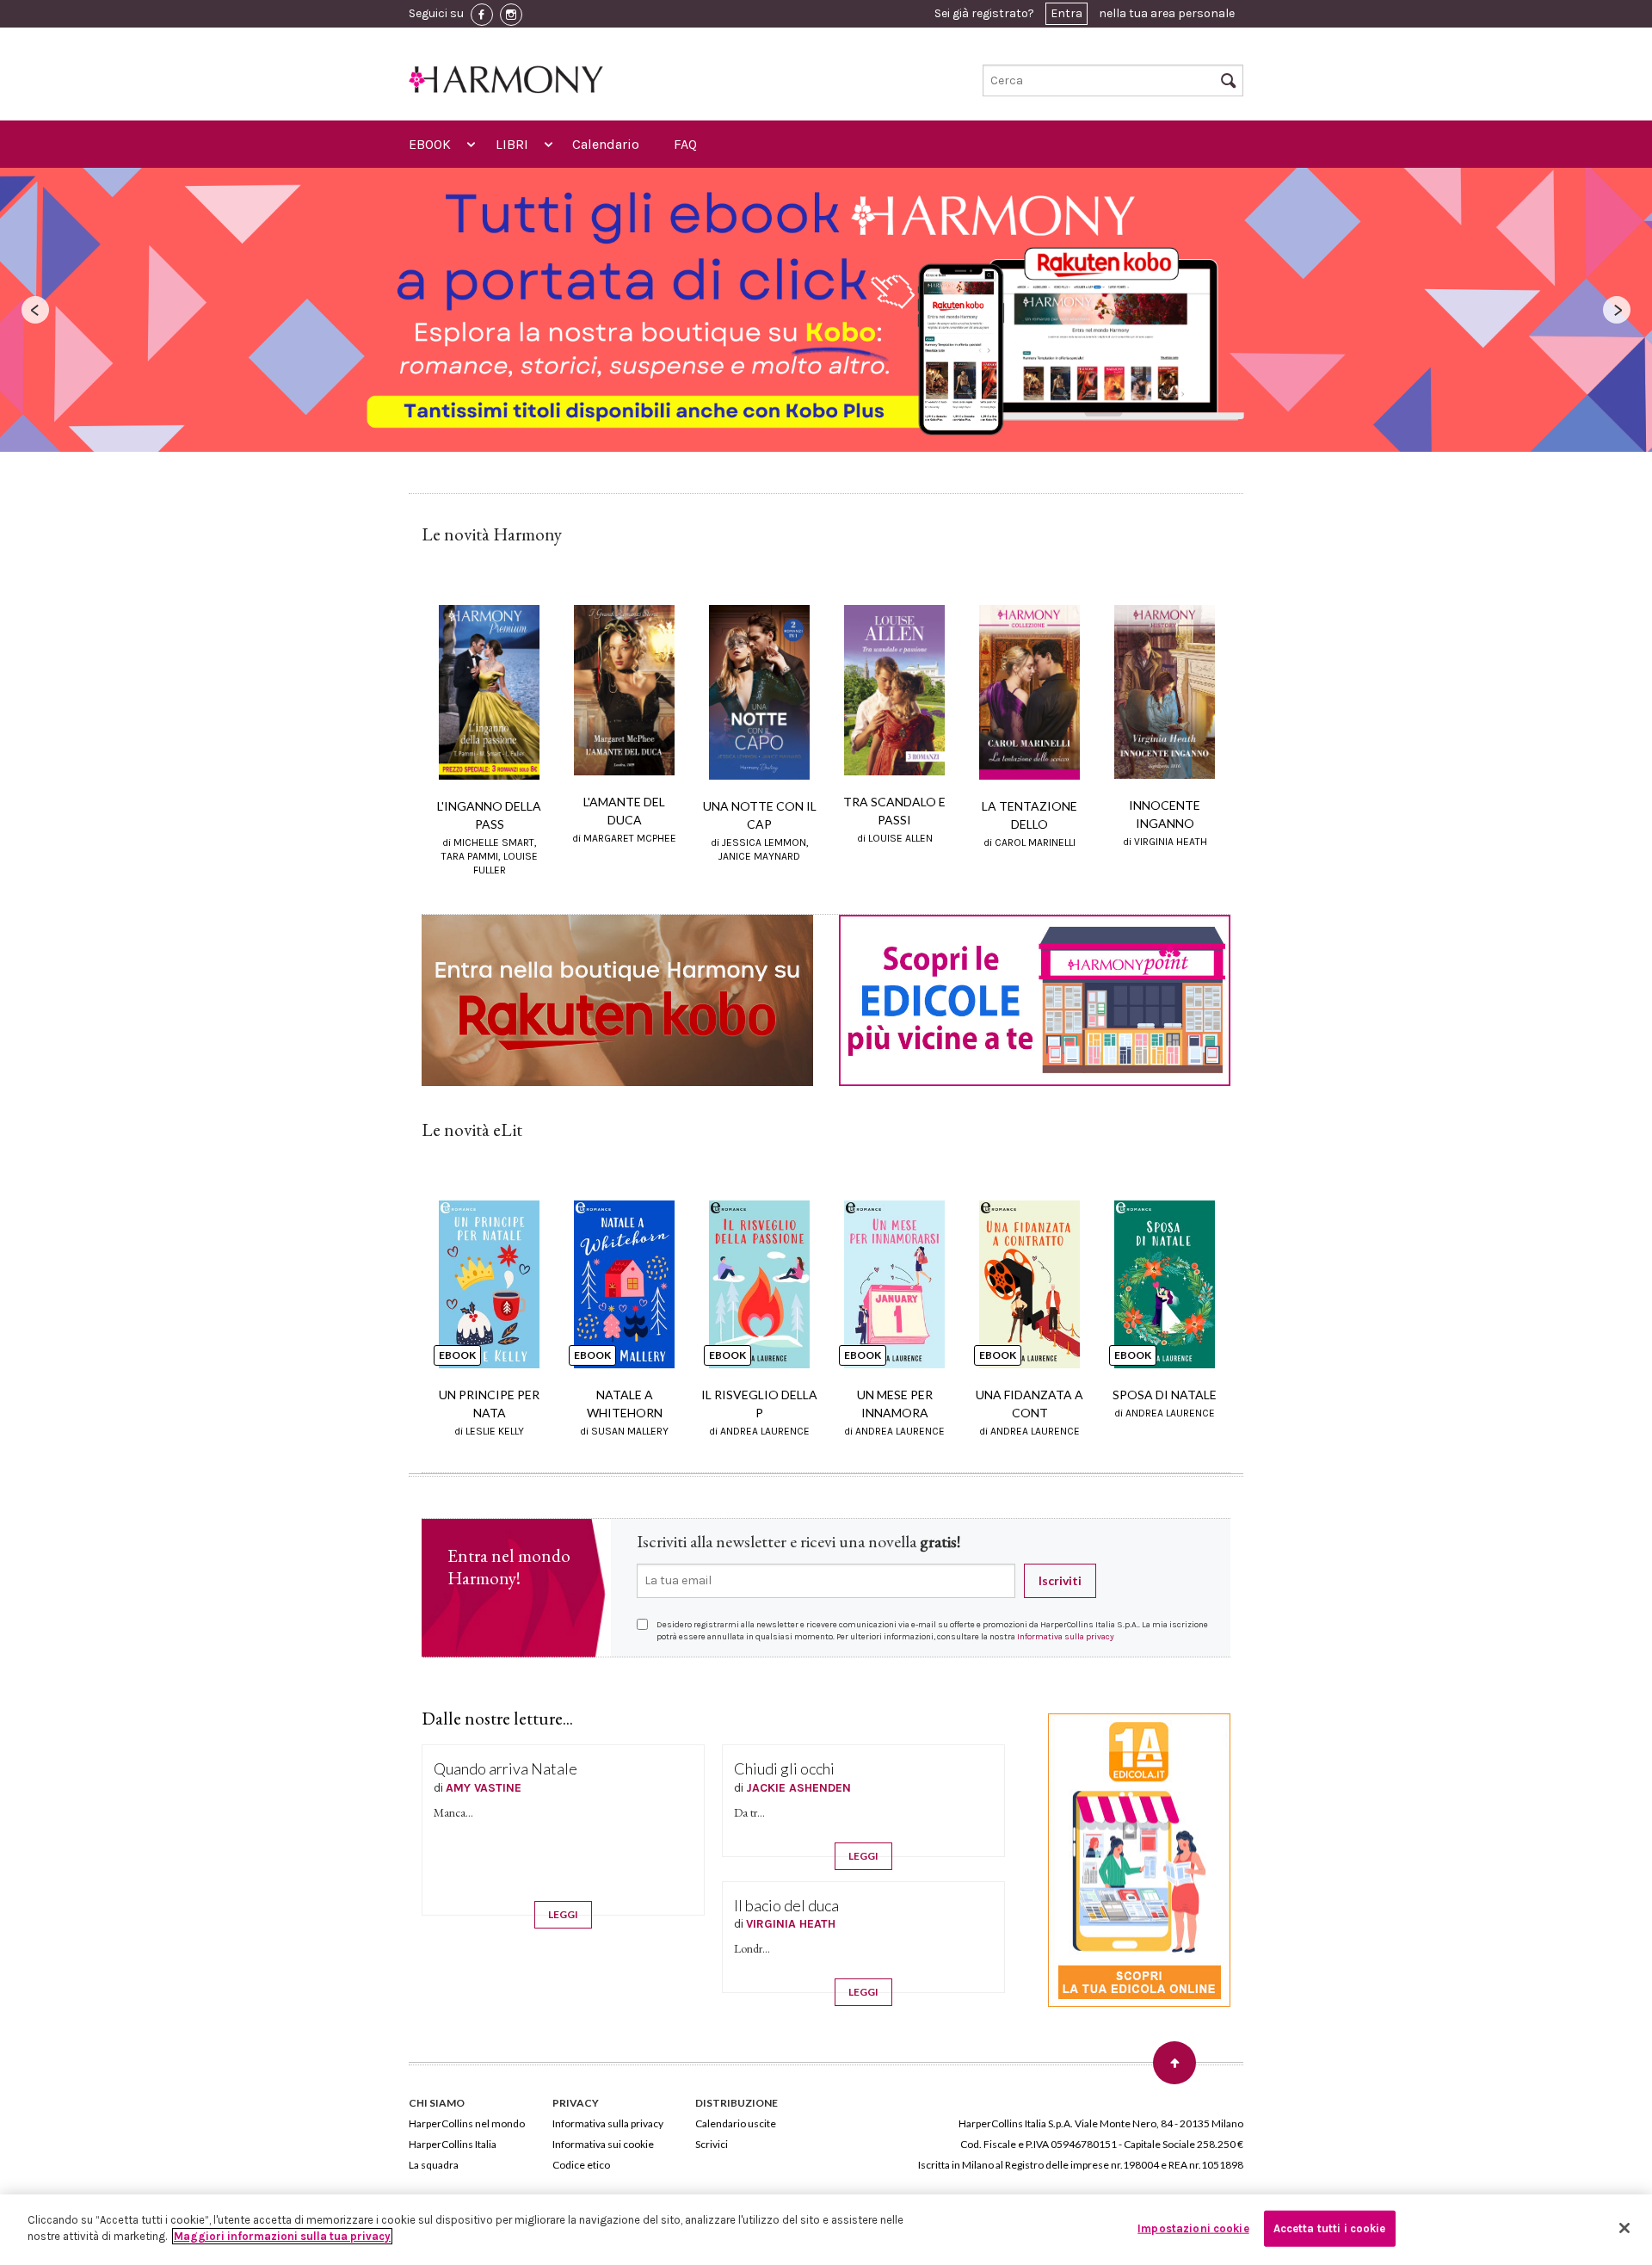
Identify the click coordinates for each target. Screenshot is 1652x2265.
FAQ (685, 144)
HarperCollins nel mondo (467, 2123)
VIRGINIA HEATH (791, 1924)
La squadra (434, 2165)
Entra (1066, 13)
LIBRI (512, 144)
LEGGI (563, 1914)
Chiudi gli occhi (784, 1768)
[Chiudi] (1624, 2228)
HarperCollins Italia (453, 2144)
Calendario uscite (736, 2123)
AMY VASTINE (484, 1788)
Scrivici (712, 2144)
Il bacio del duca (786, 1905)
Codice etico (581, 2165)
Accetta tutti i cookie (1330, 2228)
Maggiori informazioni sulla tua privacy (282, 2236)
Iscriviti (1060, 1580)
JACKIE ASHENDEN (798, 1788)
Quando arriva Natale (505, 1768)
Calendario (606, 144)
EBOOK (430, 144)
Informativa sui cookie (603, 2144)
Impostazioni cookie (1193, 2228)
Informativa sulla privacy (1066, 1637)
